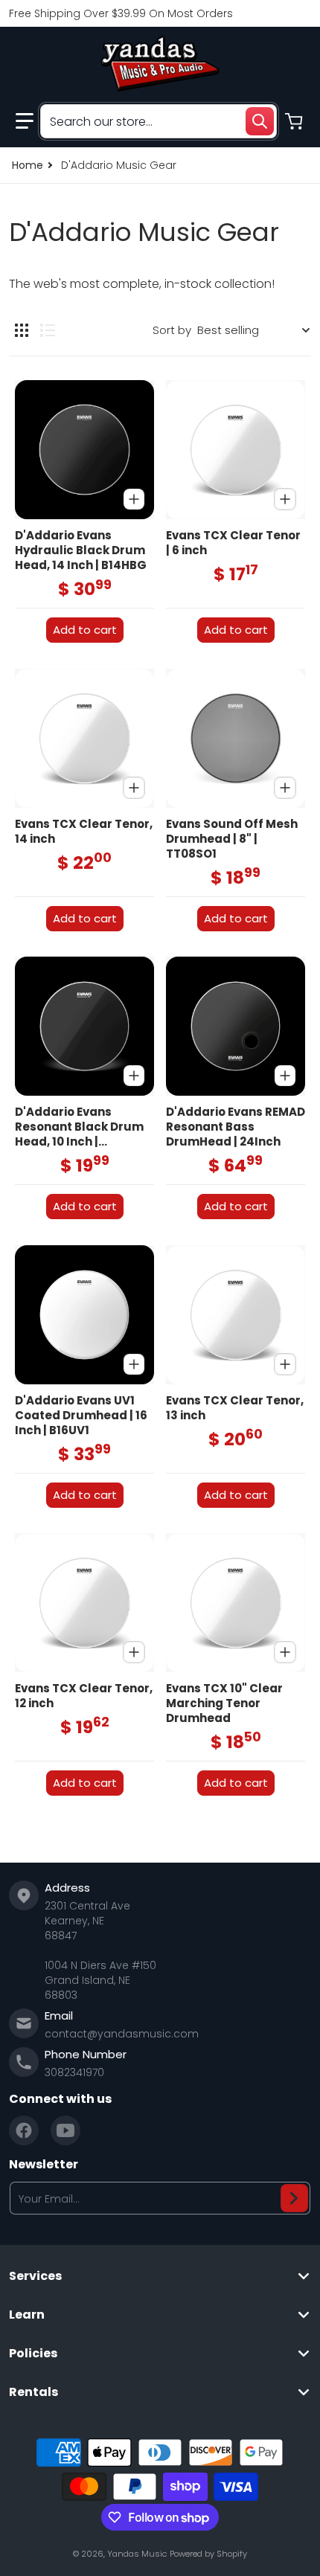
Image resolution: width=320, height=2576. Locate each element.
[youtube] (65, 2130)
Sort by (172, 330)
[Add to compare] (134, 499)
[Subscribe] (294, 2198)
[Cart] (295, 121)
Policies (33, 2354)
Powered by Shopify (208, 2554)
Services (35, 2276)
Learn (27, 2315)
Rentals (33, 2392)
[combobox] (159, 121)
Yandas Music (137, 2554)
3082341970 (74, 2072)
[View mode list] (48, 330)
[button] (25, 121)
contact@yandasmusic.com (122, 2034)
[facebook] (24, 2130)
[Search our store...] (260, 121)
